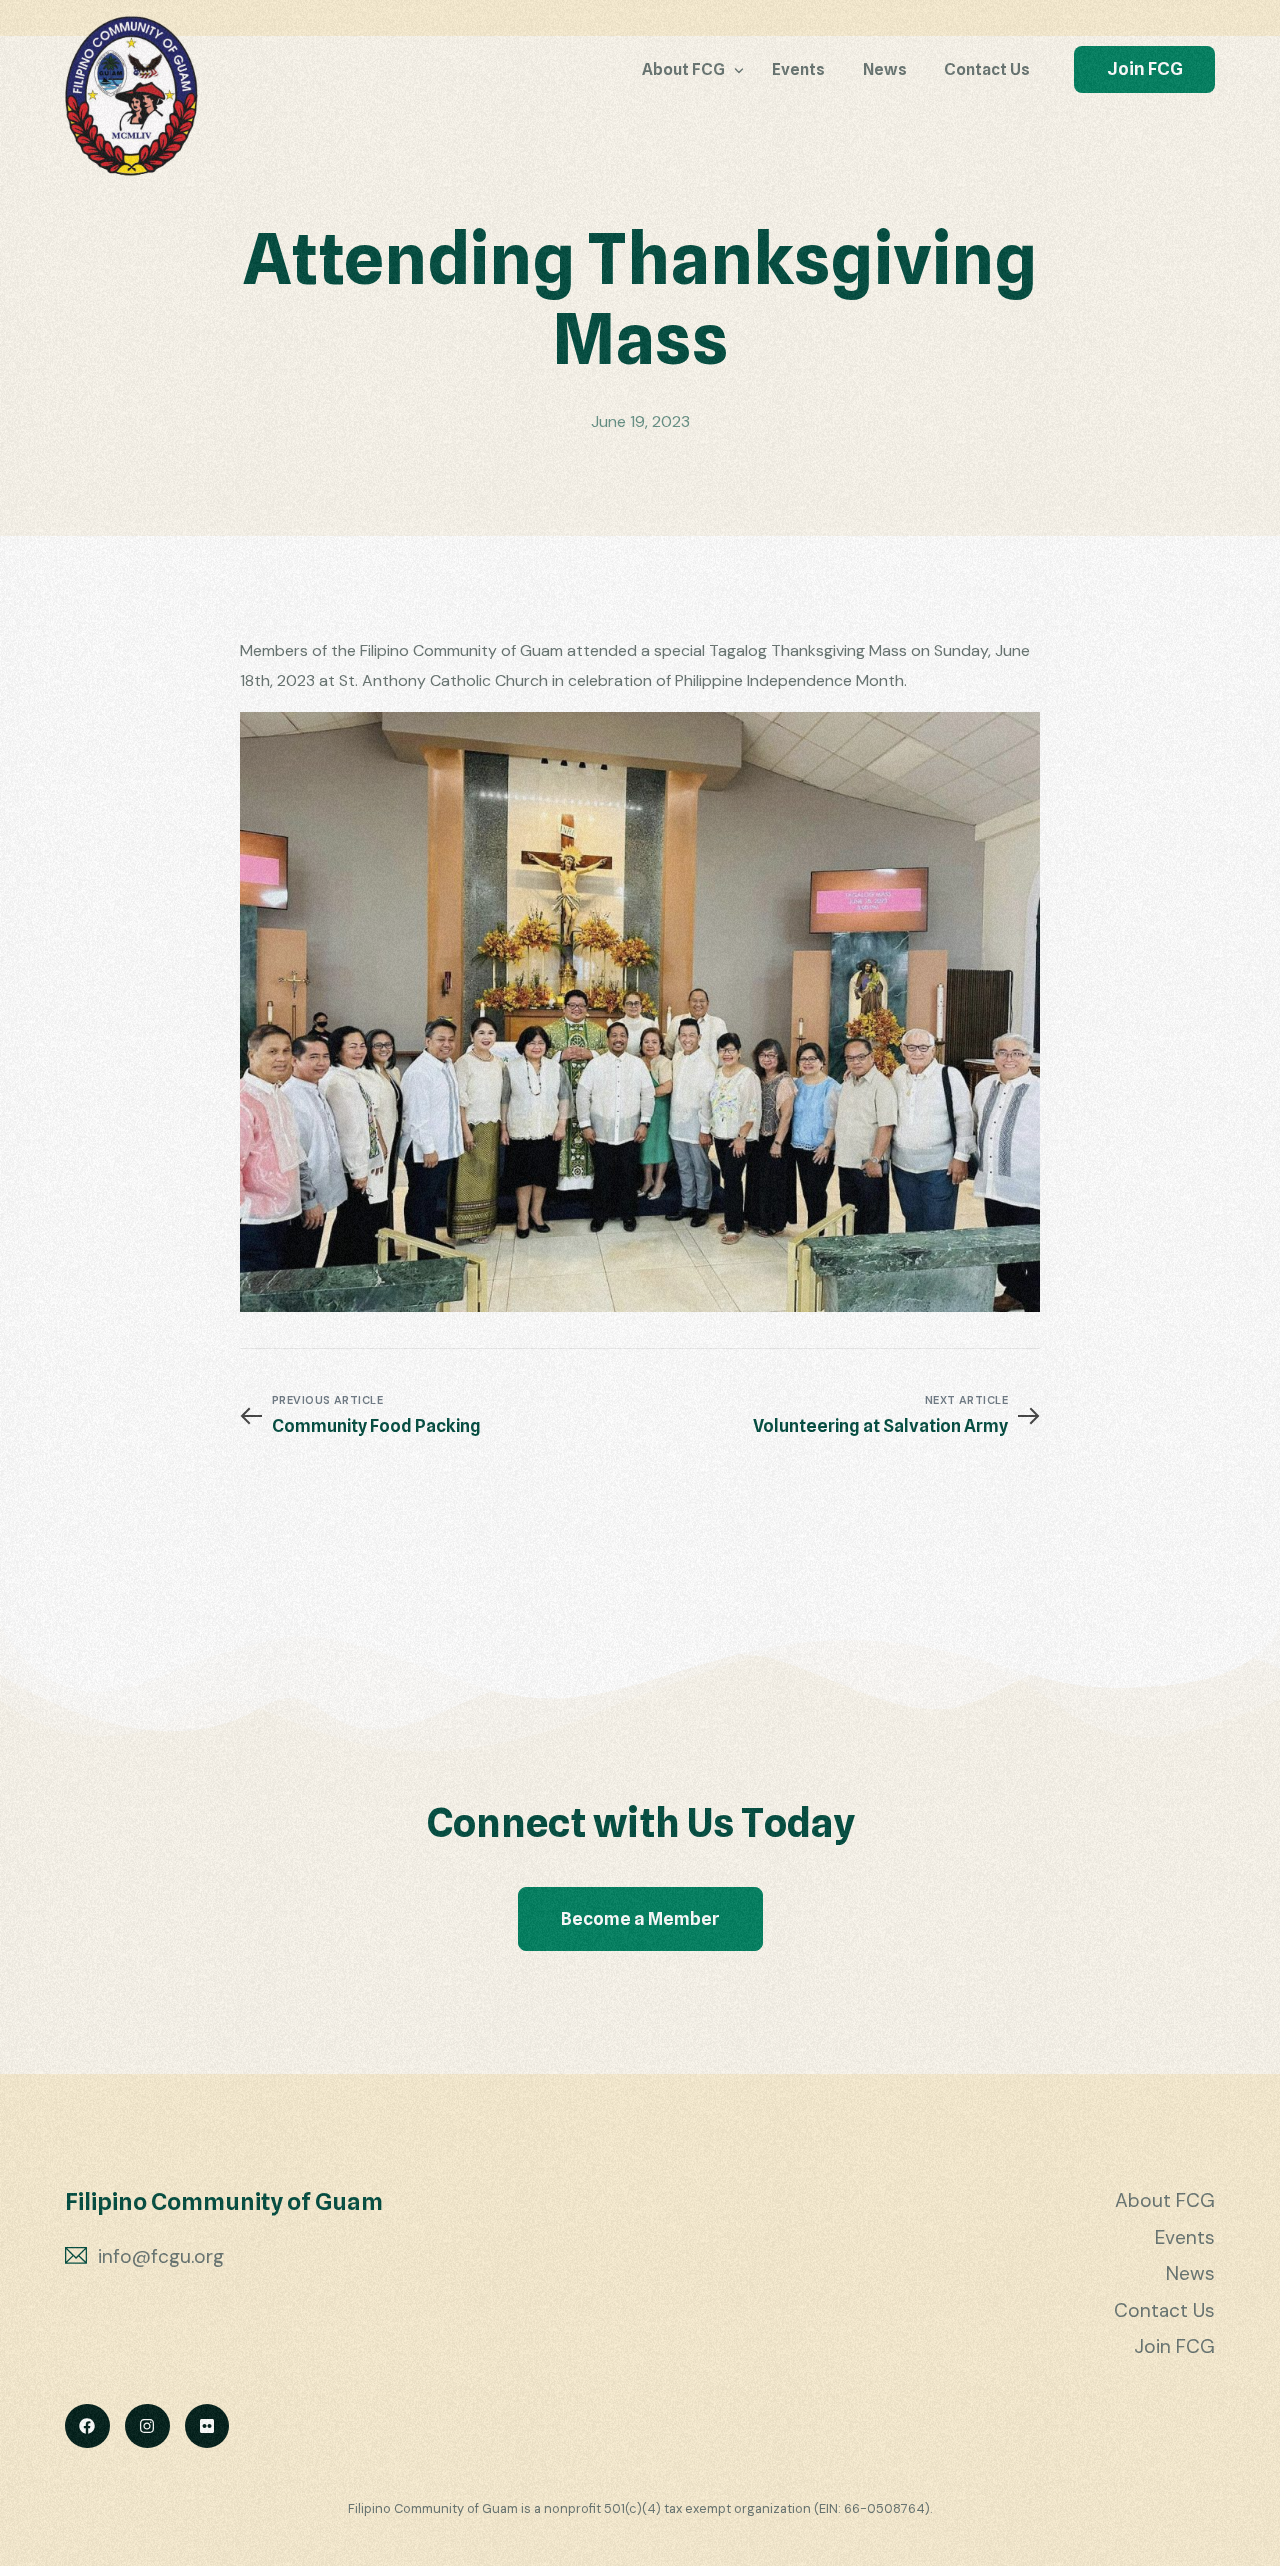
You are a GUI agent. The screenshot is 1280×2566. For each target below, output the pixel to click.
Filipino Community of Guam (224, 2201)
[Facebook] (87, 2426)
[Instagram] (147, 2426)
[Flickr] (207, 2426)
